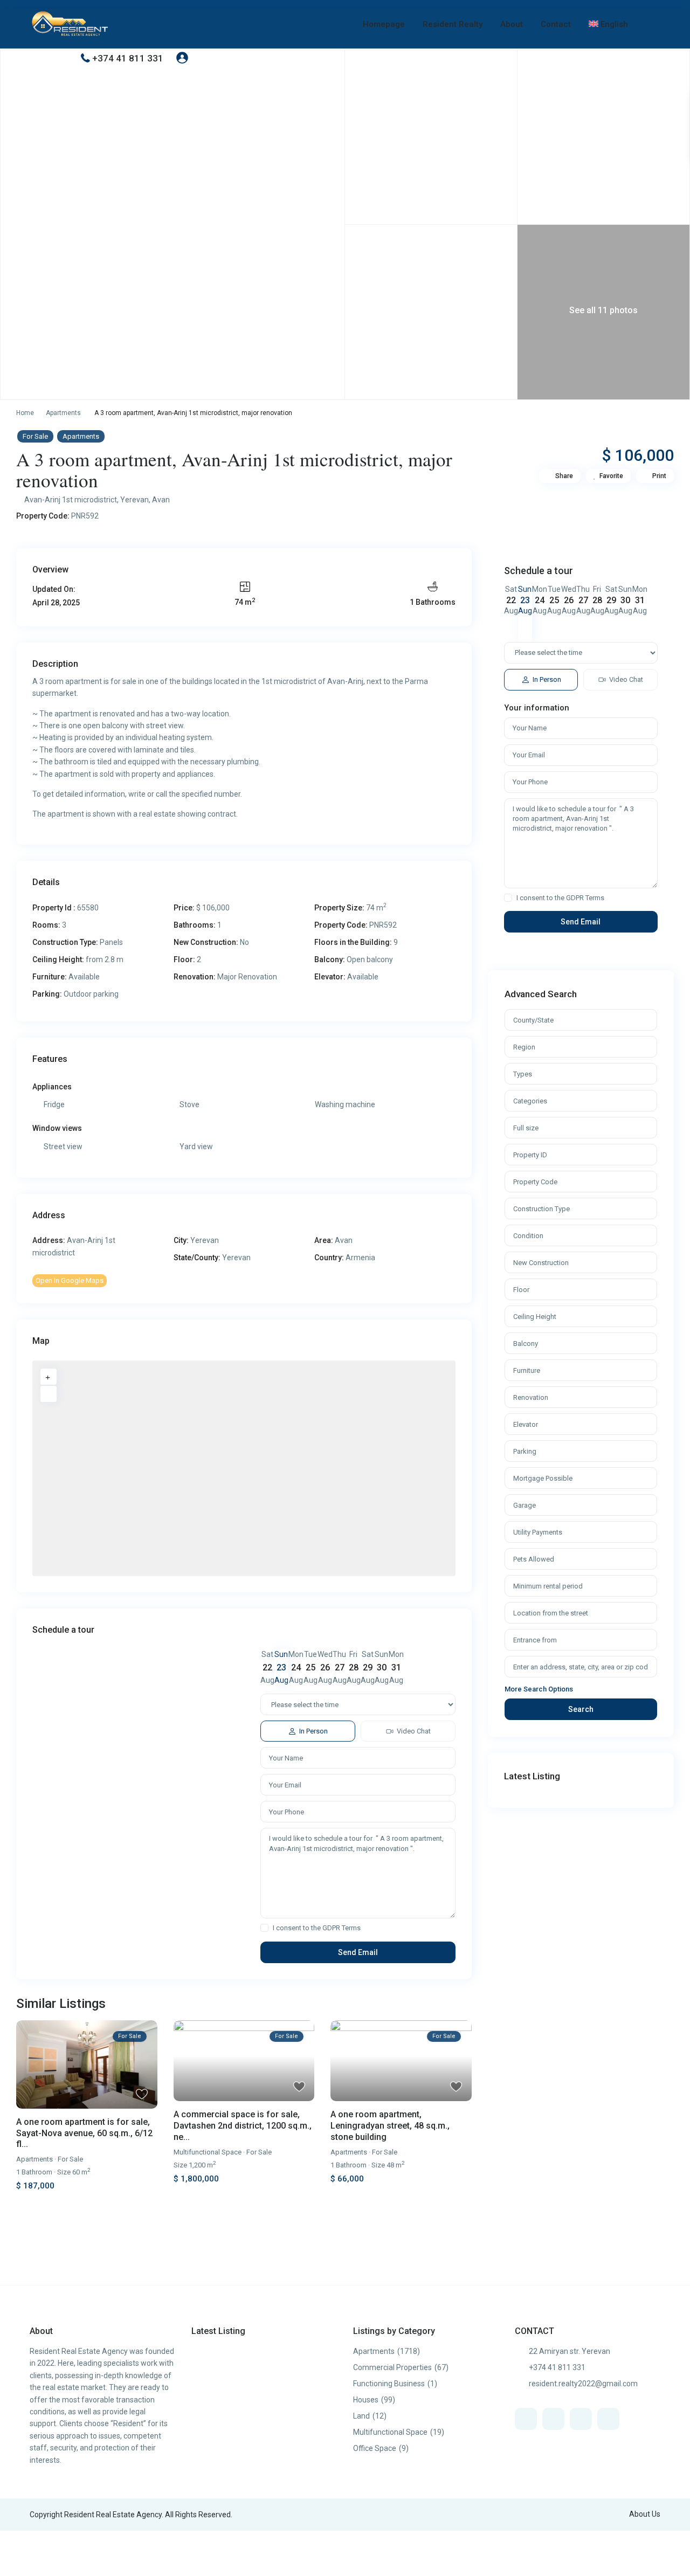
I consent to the (317, 1928)
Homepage (384, 24)
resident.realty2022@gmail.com (583, 2384)
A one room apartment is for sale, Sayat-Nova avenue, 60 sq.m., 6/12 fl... (84, 2133)
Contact (556, 24)
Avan (161, 500)
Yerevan (134, 500)
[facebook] (526, 2419)
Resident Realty (453, 24)
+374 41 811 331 (128, 58)
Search (581, 1709)
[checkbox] (264, 1928)
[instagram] (608, 2419)
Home (25, 413)
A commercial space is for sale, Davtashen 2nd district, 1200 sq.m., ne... (243, 2126)
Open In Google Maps (70, 1280)
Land (361, 2416)
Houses (366, 2400)
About (512, 24)
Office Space (375, 2448)
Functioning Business (389, 2384)
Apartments (63, 413)
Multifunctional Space (208, 2152)
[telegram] (581, 2419)
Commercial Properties (392, 2367)
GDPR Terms (341, 1928)
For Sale (35, 436)
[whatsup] (553, 2419)
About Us (645, 2514)
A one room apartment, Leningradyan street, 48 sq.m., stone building (390, 2126)
